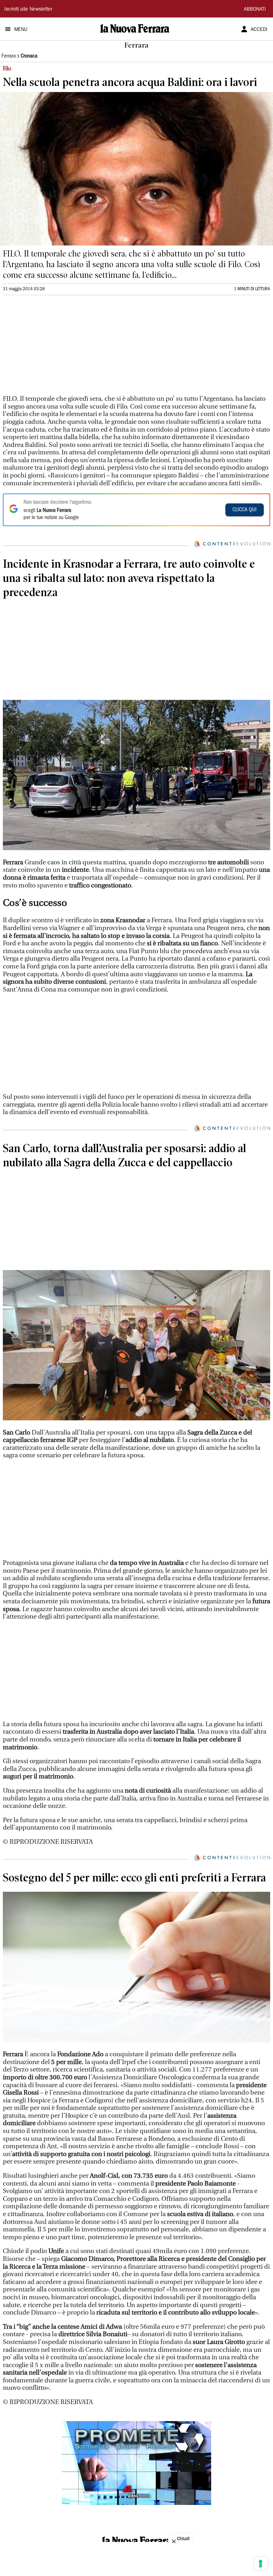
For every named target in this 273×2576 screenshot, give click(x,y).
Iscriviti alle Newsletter (28, 10)
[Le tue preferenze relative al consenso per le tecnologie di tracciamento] (261, 2564)
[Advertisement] (56, 348)
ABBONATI (255, 10)
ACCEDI (259, 30)
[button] (136, 2463)
